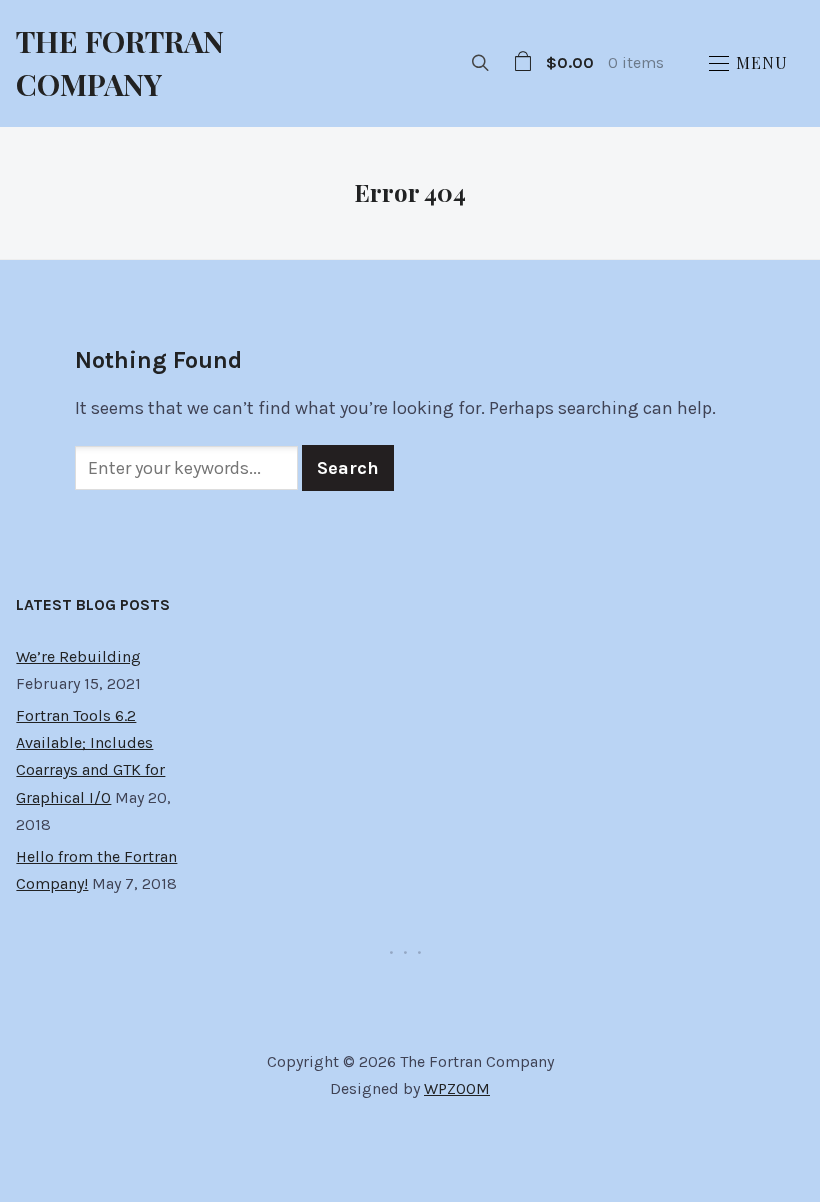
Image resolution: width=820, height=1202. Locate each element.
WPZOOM (457, 1088)
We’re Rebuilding (78, 656)
